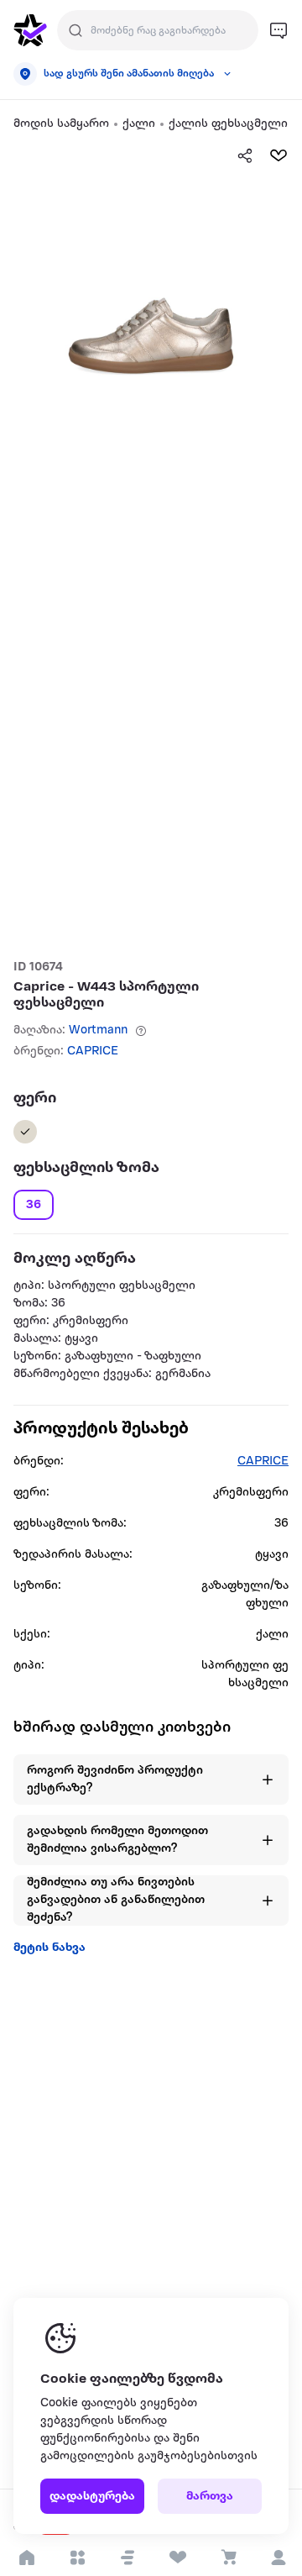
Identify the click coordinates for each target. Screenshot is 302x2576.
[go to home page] (30, 30)
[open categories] (77, 2558)
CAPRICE (93, 1051)
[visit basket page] (228, 2558)
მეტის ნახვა (49, 1948)
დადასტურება (92, 2497)
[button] (128, 2558)
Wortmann (98, 1030)
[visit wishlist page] (177, 2558)
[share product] (245, 155)
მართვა (210, 2497)
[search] (75, 30)
